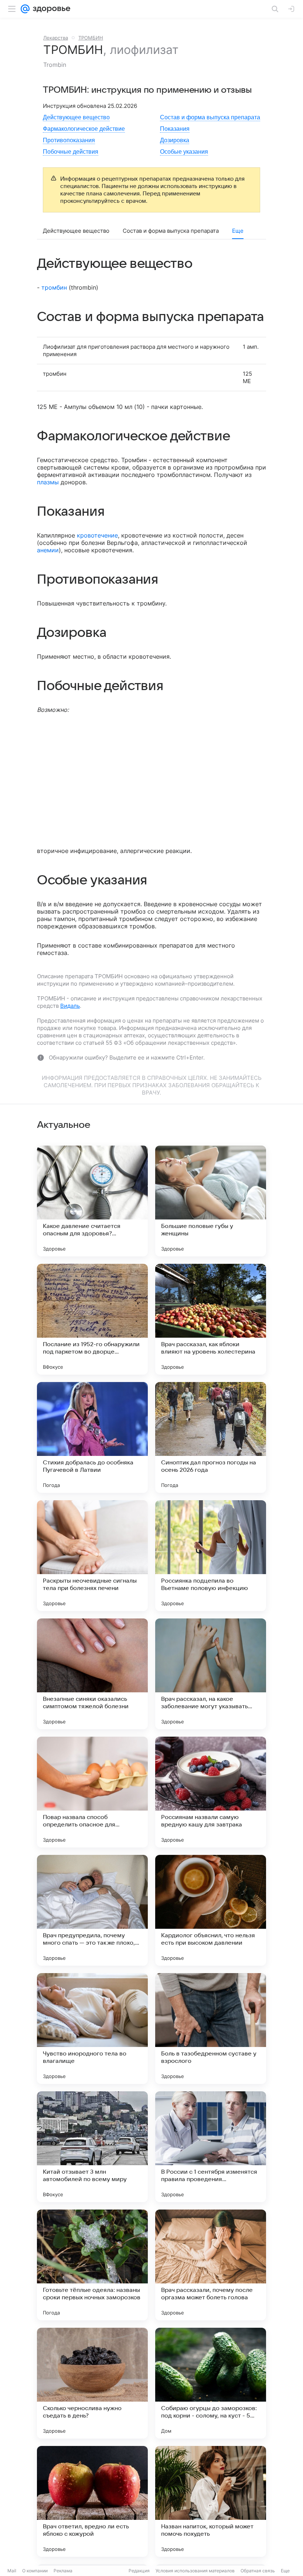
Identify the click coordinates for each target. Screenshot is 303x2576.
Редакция (139, 2571)
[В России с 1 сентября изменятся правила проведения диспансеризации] (211, 2147)
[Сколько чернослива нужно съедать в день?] (92, 2383)
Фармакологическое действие (84, 129)
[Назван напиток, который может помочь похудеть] (211, 2501)
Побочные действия (71, 152)
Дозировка (175, 140)
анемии (48, 550)
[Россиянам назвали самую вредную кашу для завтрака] (211, 1792)
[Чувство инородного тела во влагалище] (92, 2029)
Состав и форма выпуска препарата (210, 117)
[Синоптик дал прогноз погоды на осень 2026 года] (211, 1437)
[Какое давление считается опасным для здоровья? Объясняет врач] (92, 1201)
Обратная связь (258, 2571)
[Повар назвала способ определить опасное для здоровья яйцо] (92, 1792)
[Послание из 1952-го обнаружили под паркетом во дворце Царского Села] (92, 1319)
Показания (175, 129)
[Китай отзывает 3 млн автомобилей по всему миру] (92, 2147)
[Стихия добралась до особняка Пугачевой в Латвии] (92, 1437)
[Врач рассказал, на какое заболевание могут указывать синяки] (211, 1674)
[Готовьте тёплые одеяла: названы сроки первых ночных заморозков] (92, 2265)
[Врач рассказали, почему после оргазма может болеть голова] (211, 2265)
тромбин (54, 287)
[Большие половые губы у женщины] (211, 1201)
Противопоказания (69, 140)
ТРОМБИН (91, 38)
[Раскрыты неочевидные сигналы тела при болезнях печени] (92, 1556)
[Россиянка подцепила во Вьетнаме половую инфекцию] (211, 1556)
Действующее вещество (76, 117)
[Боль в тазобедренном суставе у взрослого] (211, 2029)
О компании (35, 2571)
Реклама (63, 2571)
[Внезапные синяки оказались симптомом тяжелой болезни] (92, 1674)
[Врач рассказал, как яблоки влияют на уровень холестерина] (211, 1319)
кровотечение (97, 535)
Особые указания (184, 152)
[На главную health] (50, 9)
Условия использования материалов (195, 2571)
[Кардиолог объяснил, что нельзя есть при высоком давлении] (211, 1910)
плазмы (48, 482)
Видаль (70, 1006)
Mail (12, 2571)
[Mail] (25, 9)
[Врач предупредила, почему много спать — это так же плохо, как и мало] (92, 1910)
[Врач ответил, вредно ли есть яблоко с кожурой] (92, 2501)
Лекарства (56, 38)
